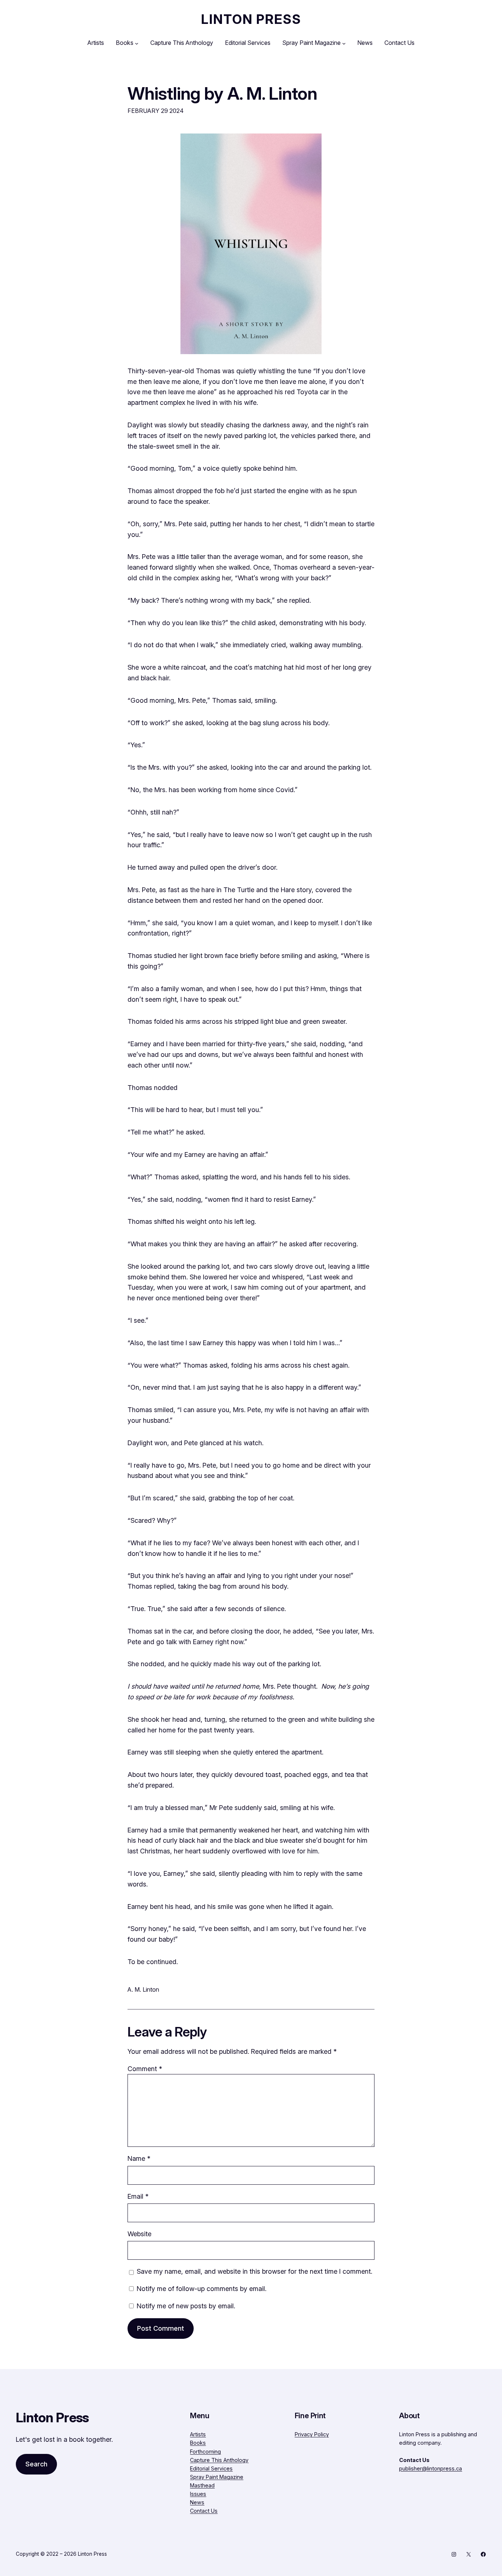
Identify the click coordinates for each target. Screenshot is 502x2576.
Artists (198, 2434)
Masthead (202, 2485)
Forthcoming (205, 2452)
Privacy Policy (312, 2434)
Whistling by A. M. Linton (222, 93)
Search (36, 2464)
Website (139, 2234)
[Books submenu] (137, 43)
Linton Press (251, 19)
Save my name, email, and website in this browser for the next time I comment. (254, 2271)
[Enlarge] (312, 143)
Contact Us (204, 2511)
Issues (198, 2494)
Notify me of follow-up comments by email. (202, 2289)
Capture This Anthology (219, 2460)
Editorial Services (211, 2468)
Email (138, 2196)
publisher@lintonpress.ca (431, 2468)
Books (198, 2443)
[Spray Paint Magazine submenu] (344, 43)
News (197, 2502)
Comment (145, 2069)
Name (139, 2158)
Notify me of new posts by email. (186, 2306)
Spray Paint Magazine (217, 2477)
